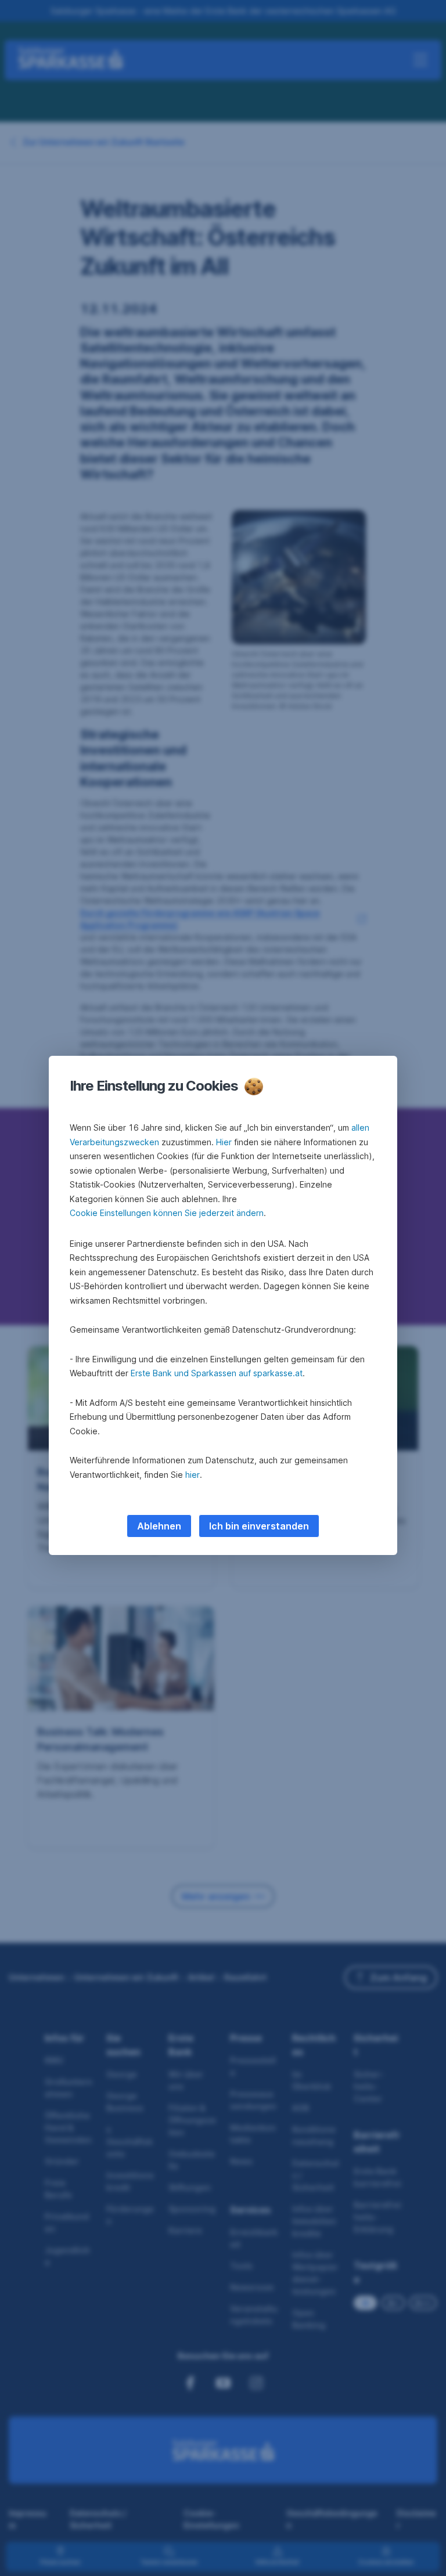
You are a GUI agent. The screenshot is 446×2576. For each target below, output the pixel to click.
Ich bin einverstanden (259, 1526)
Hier (224, 1142)
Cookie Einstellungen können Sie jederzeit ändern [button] (167, 1213)
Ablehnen (159, 1526)
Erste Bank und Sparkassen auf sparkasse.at (217, 1373)
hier (193, 1475)
